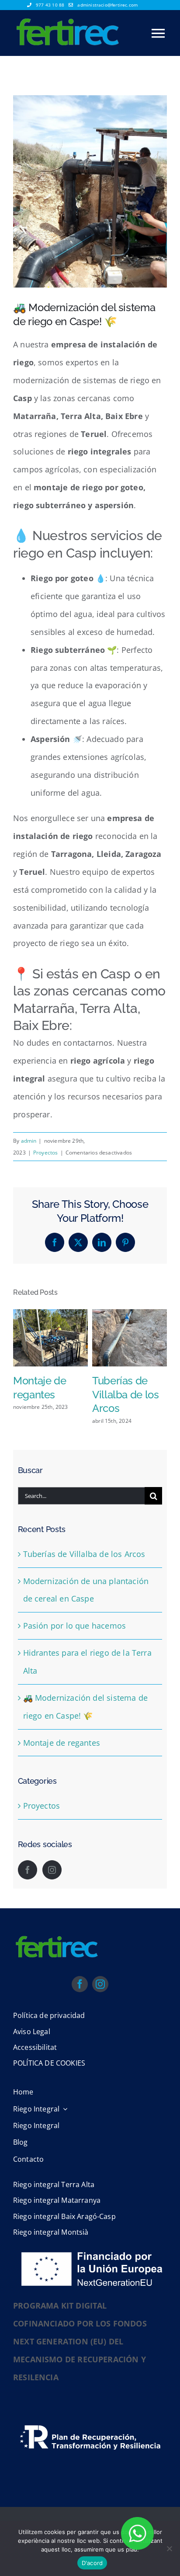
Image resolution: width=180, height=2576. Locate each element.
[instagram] (100, 2012)
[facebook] (80, 2012)
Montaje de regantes (62, 1771)
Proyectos (46, 1153)
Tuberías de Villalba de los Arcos (84, 1582)
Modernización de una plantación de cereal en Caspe (48, 1409)
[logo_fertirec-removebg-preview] (57, 1966)
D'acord (92, 2563)
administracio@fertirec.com (107, 5)
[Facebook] (28, 1898)
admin (29, 1141)
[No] (169, 2548)
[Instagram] (52, 1898)
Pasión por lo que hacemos (75, 1654)
